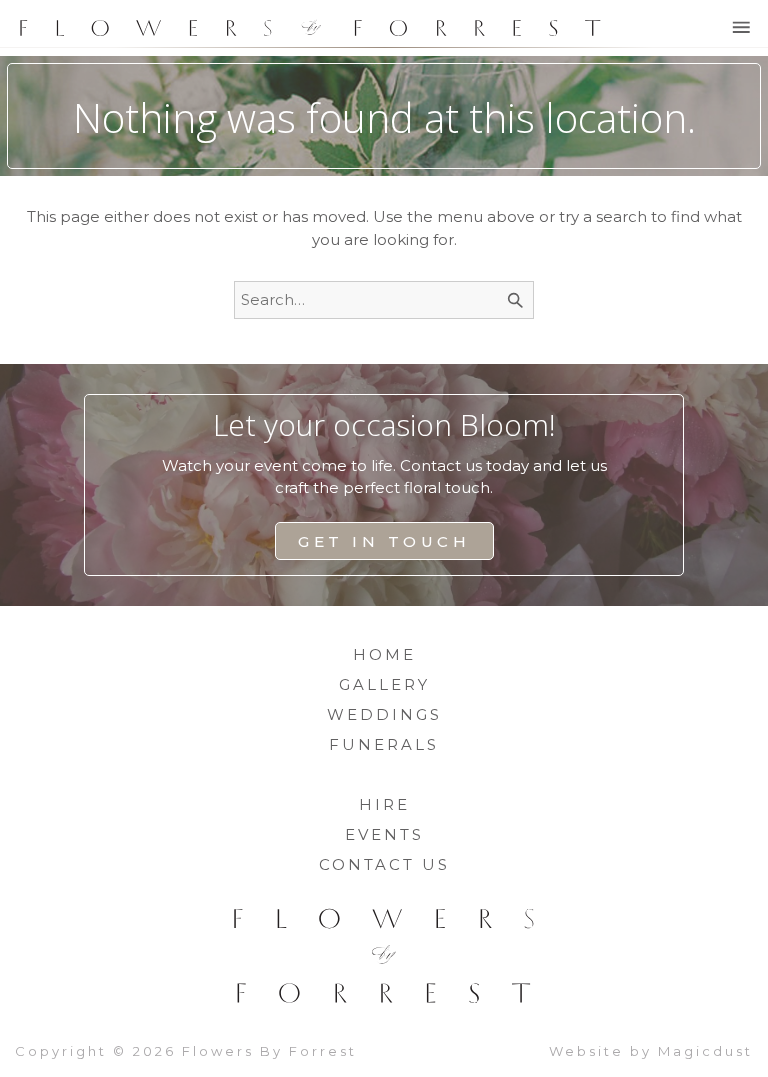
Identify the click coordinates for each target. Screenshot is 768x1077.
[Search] (516, 300)
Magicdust (705, 1051)
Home (384, 654)
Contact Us (384, 864)
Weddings (384, 714)
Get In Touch (384, 541)
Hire (384, 804)
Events (384, 834)
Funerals (384, 744)
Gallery (384, 684)
